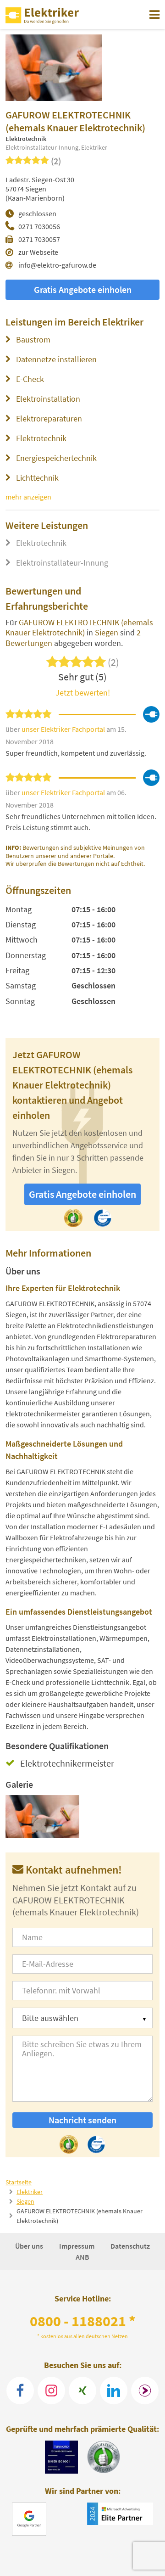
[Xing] (82, 2391)
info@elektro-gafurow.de (57, 265)
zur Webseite (38, 252)
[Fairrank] (145, 2391)
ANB (82, 2257)
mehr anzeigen (28, 497)
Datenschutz (130, 2246)
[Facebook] (20, 2391)
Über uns (30, 2246)
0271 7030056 (39, 226)
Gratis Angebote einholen (83, 289)
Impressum (77, 2246)
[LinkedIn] (114, 2391)
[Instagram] (51, 2391)
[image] (43, 1816)
